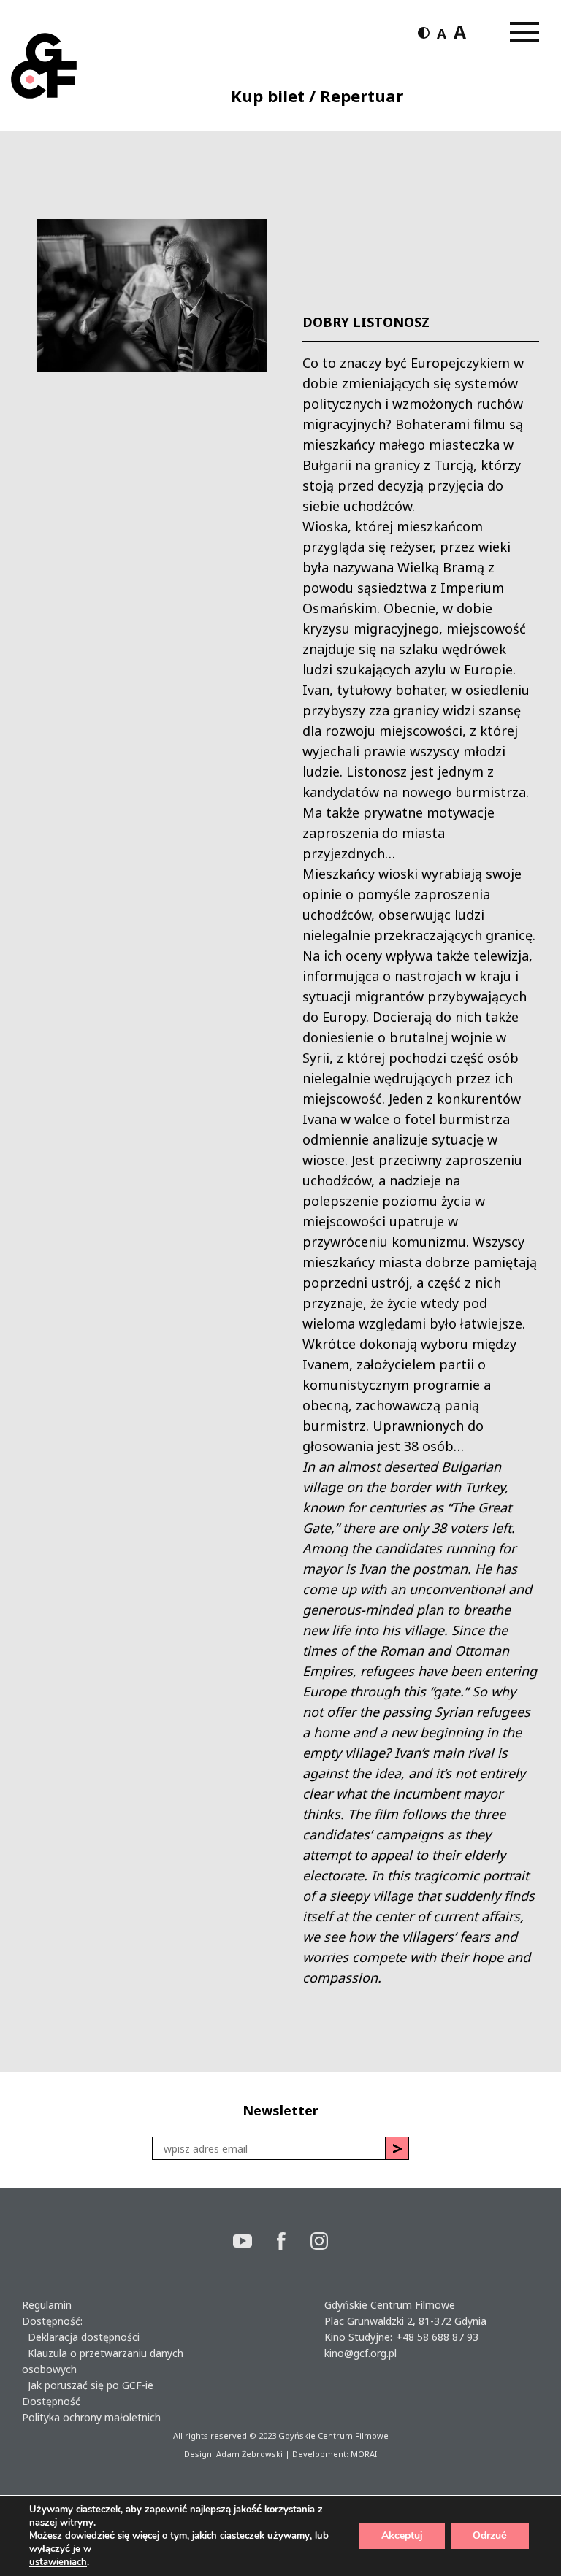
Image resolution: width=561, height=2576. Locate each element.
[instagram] (319, 2243)
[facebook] (294, 2243)
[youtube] (255, 2243)
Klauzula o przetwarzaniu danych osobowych (103, 2361)
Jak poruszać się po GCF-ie (88, 2385)
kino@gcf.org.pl (360, 2353)
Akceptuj (402, 2535)
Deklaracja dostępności (81, 2337)
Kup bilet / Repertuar (317, 96)
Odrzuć (490, 2535)
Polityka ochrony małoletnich (91, 2417)
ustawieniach (58, 2562)
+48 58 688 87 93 (437, 2337)
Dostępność (51, 2401)
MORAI (364, 2454)
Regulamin (47, 2305)
